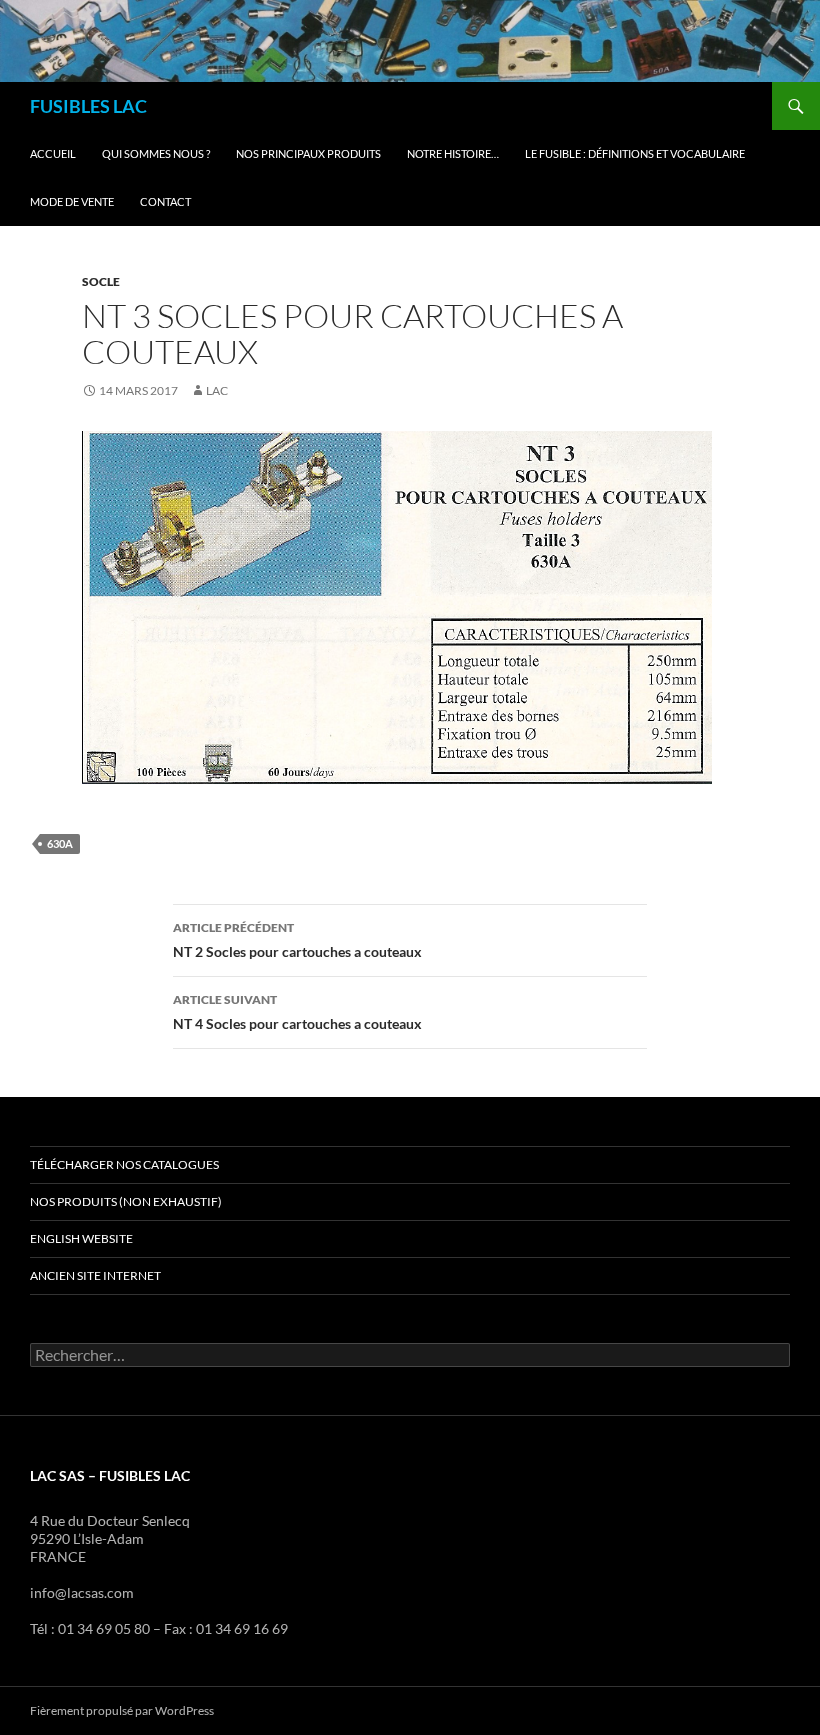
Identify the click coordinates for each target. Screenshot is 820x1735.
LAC (217, 390)
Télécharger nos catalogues (124, 1164)
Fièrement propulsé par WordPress (122, 1710)
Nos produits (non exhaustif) (126, 1201)
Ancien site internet (95, 1275)
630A (60, 843)
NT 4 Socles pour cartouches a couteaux (297, 1012)
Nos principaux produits (308, 153)
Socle (101, 281)
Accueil (53, 153)
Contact (165, 201)
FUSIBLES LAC (88, 106)
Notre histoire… (453, 153)
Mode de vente (72, 201)
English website (81, 1238)
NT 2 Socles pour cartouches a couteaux (297, 940)
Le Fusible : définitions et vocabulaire (635, 153)
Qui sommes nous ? (156, 153)
